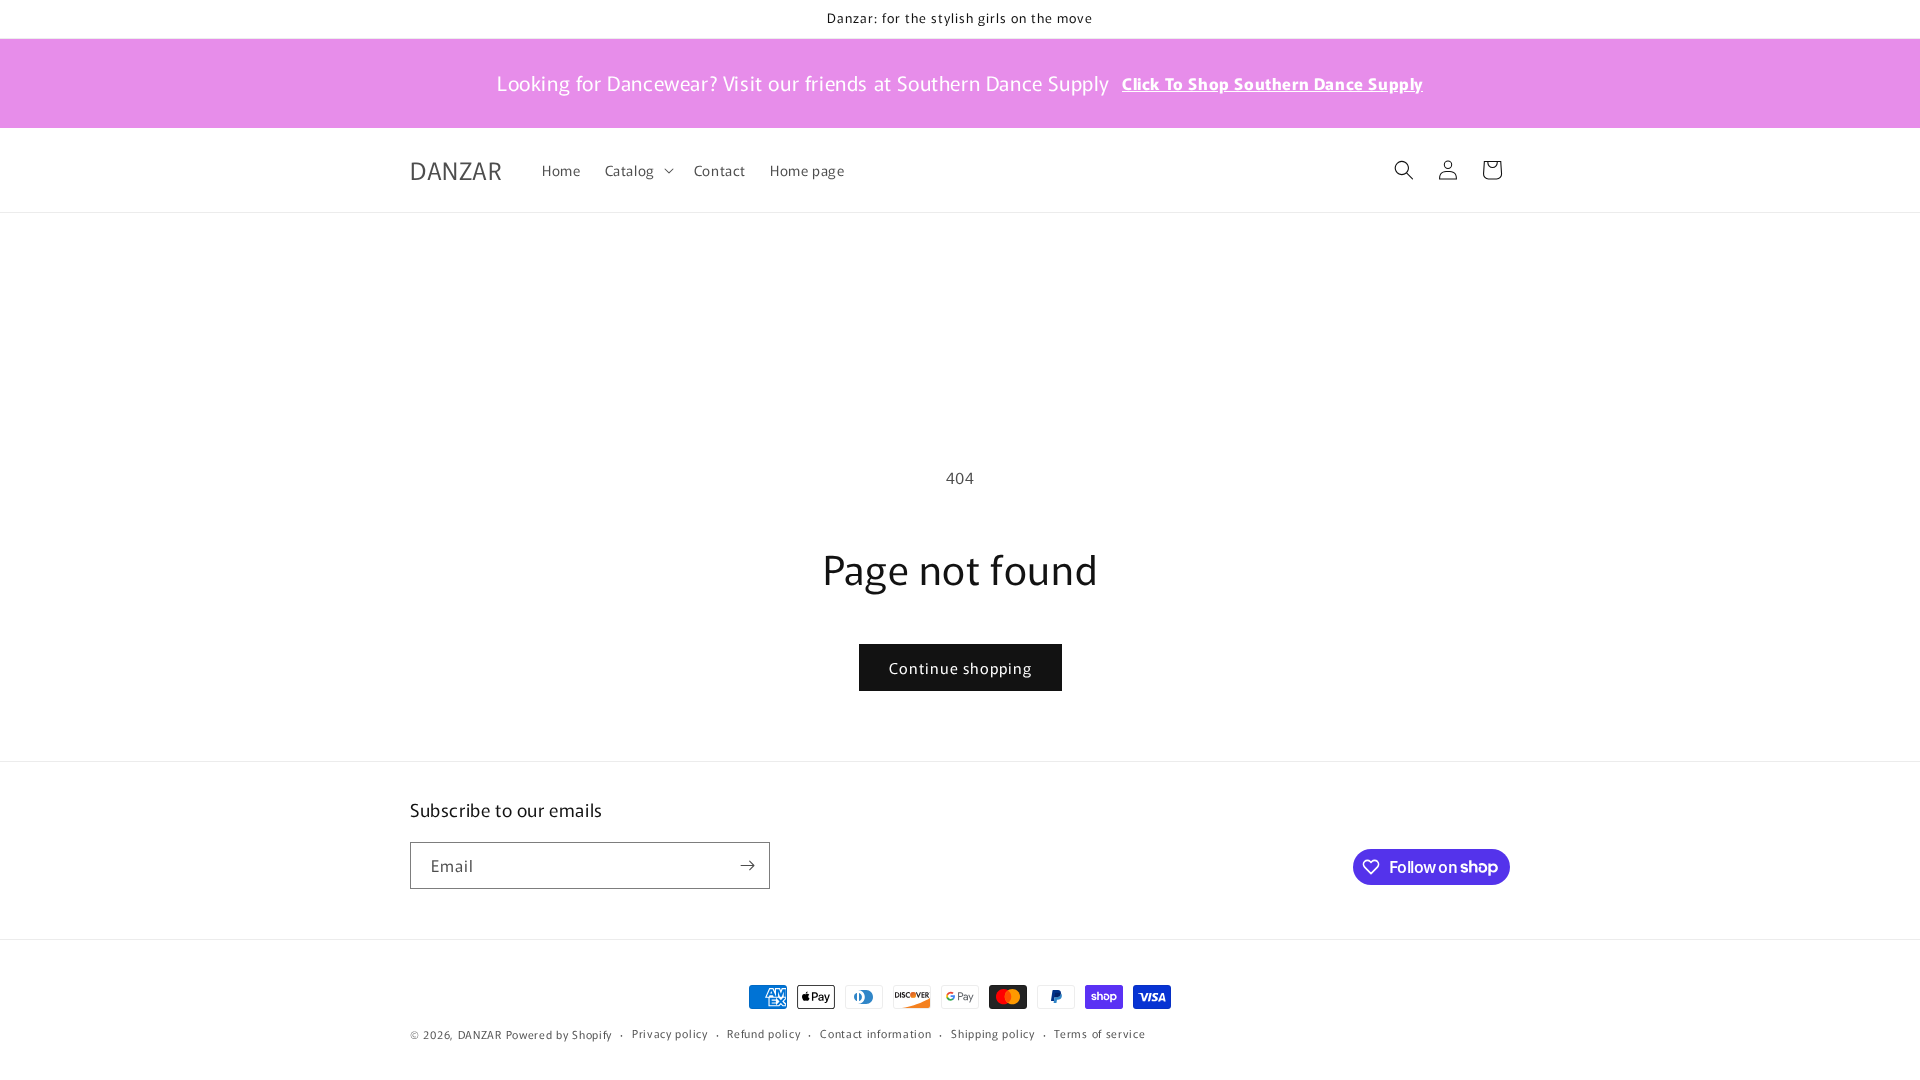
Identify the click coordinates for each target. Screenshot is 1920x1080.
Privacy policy (670, 1033)
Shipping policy (993, 1033)
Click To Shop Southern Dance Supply (1272, 83)
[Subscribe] (747, 865)
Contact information (875, 1033)
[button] (637, 170)
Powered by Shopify (559, 1034)
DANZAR (480, 1034)
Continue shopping (960, 667)
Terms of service (1099, 1033)
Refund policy (763, 1033)
